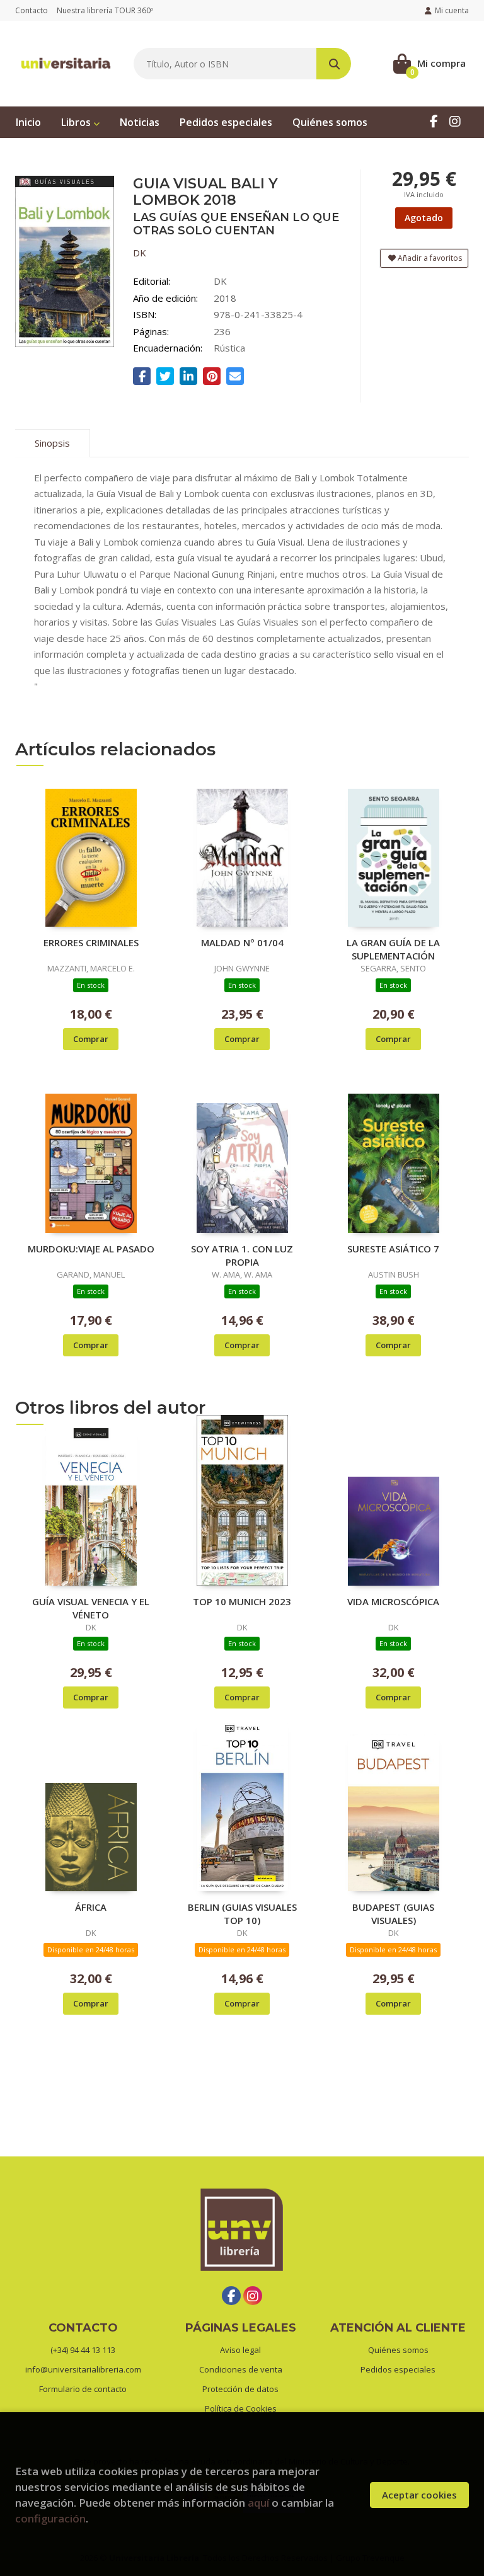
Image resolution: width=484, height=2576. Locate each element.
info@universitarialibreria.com (83, 2369)
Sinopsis (52, 443)
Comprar (91, 1039)
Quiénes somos (398, 2350)
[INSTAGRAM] (455, 121)
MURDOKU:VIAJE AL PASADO (91, 1249)
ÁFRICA (91, 1907)
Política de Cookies (241, 2408)
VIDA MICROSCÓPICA (393, 1601)
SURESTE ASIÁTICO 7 (393, 1249)
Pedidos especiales (398, 2369)
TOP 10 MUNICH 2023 (242, 1601)
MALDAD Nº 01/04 (242, 942)
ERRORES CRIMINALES (91, 942)
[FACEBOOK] (434, 121)
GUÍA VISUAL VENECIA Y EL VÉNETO (91, 1608)
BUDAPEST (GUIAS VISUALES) (393, 1913)
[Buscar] (334, 64)
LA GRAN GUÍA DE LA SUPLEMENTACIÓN (393, 949)
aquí (258, 2503)
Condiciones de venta (241, 2369)
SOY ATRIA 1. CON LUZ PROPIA (242, 1255)
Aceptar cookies (419, 2495)
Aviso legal (240, 2350)
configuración (50, 2518)
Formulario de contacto (83, 2389)
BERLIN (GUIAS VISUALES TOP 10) (242, 1913)
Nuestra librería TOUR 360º (105, 10)
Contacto (32, 10)
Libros (77, 122)
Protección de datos (240, 2389)
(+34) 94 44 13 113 (83, 2350)
